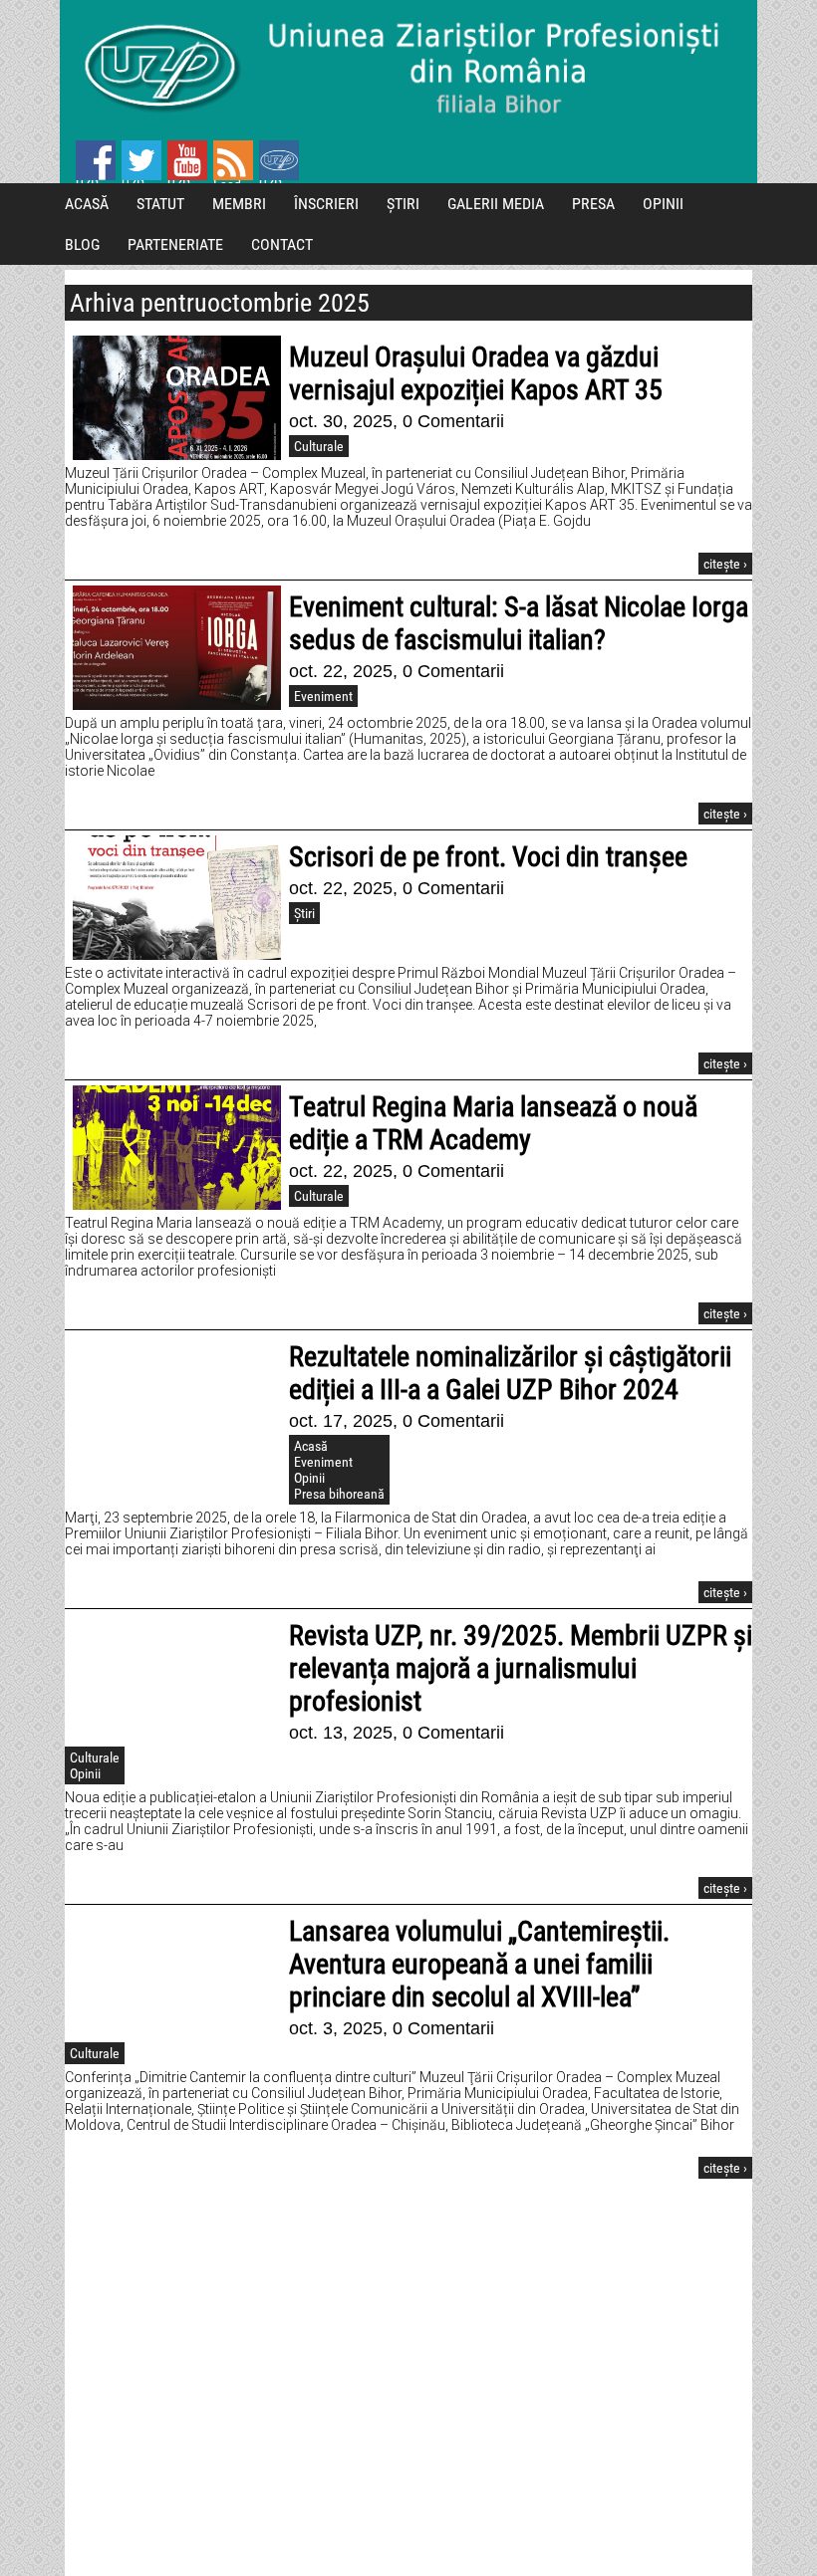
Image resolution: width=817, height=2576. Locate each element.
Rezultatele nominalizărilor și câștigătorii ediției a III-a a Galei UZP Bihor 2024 (510, 1373)
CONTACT (282, 244)
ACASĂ (87, 204)
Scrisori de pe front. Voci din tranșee (488, 857)
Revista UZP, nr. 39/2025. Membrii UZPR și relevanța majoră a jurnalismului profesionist (521, 1668)
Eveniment (323, 696)
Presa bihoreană (339, 1494)
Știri (304, 913)
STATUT (160, 204)
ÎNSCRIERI (326, 204)
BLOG (82, 244)
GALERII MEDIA (496, 204)
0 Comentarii (453, 421)
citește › (725, 564)
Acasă (311, 1446)
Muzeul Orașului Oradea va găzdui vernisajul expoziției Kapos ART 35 (476, 373)
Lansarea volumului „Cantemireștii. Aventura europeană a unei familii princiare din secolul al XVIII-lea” (479, 1964)
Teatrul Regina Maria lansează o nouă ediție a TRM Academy (493, 1123)
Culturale (319, 446)
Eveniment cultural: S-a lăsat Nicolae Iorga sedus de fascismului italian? (519, 623)
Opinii (309, 1478)
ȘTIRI (403, 204)
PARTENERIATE (175, 244)
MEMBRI (239, 204)
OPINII (663, 204)
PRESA (593, 204)
